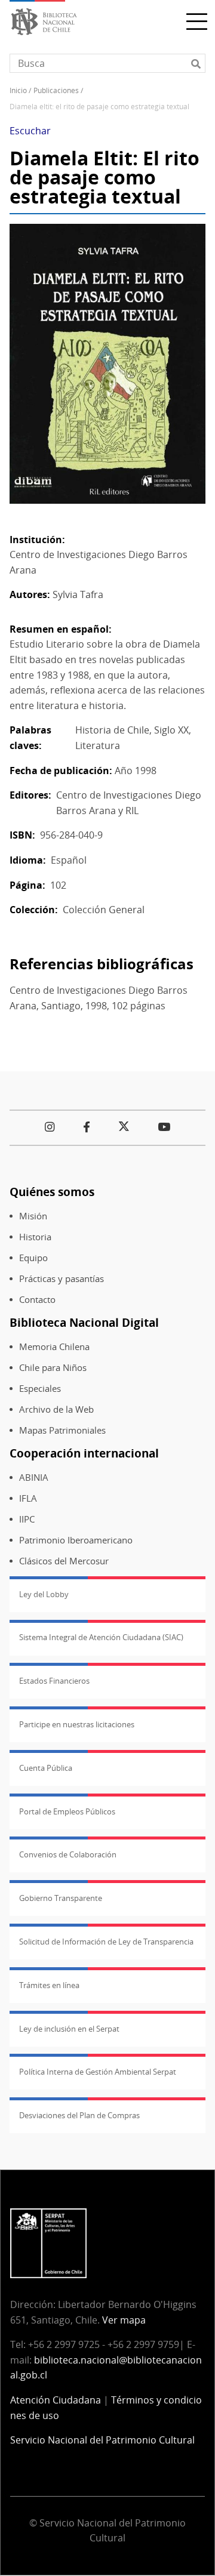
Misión (33, 1216)
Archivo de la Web (56, 1409)
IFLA (28, 1498)
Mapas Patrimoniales (62, 1430)
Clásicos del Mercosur (64, 1561)
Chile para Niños (53, 1368)
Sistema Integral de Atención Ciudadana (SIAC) (101, 1637)
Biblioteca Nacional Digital (84, 1322)
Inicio (18, 90)
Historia (35, 1237)
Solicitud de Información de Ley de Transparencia (106, 1942)
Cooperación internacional (84, 1453)
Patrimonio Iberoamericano (76, 1540)
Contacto (37, 1300)
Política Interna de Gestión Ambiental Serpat (98, 2072)
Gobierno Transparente (61, 1898)
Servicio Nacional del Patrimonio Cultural (102, 2440)
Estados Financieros (54, 1681)
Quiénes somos (52, 1192)
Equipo (33, 1258)
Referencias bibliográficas (102, 964)
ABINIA (34, 1477)
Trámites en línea (49, 1985)
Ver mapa (124, 2320)
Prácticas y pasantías (62, 1279)
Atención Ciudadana (56, 2400)
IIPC (27, 1519)
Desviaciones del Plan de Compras (79, 2115)
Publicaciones (56, 90)
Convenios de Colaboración (68, 1854)
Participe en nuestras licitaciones (77, 1724)
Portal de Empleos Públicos (67, 1811)
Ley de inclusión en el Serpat (69, 2029)
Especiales (40, 1389)
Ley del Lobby (44, 1594)
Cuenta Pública (46, 1768)
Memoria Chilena (54, 1347)
